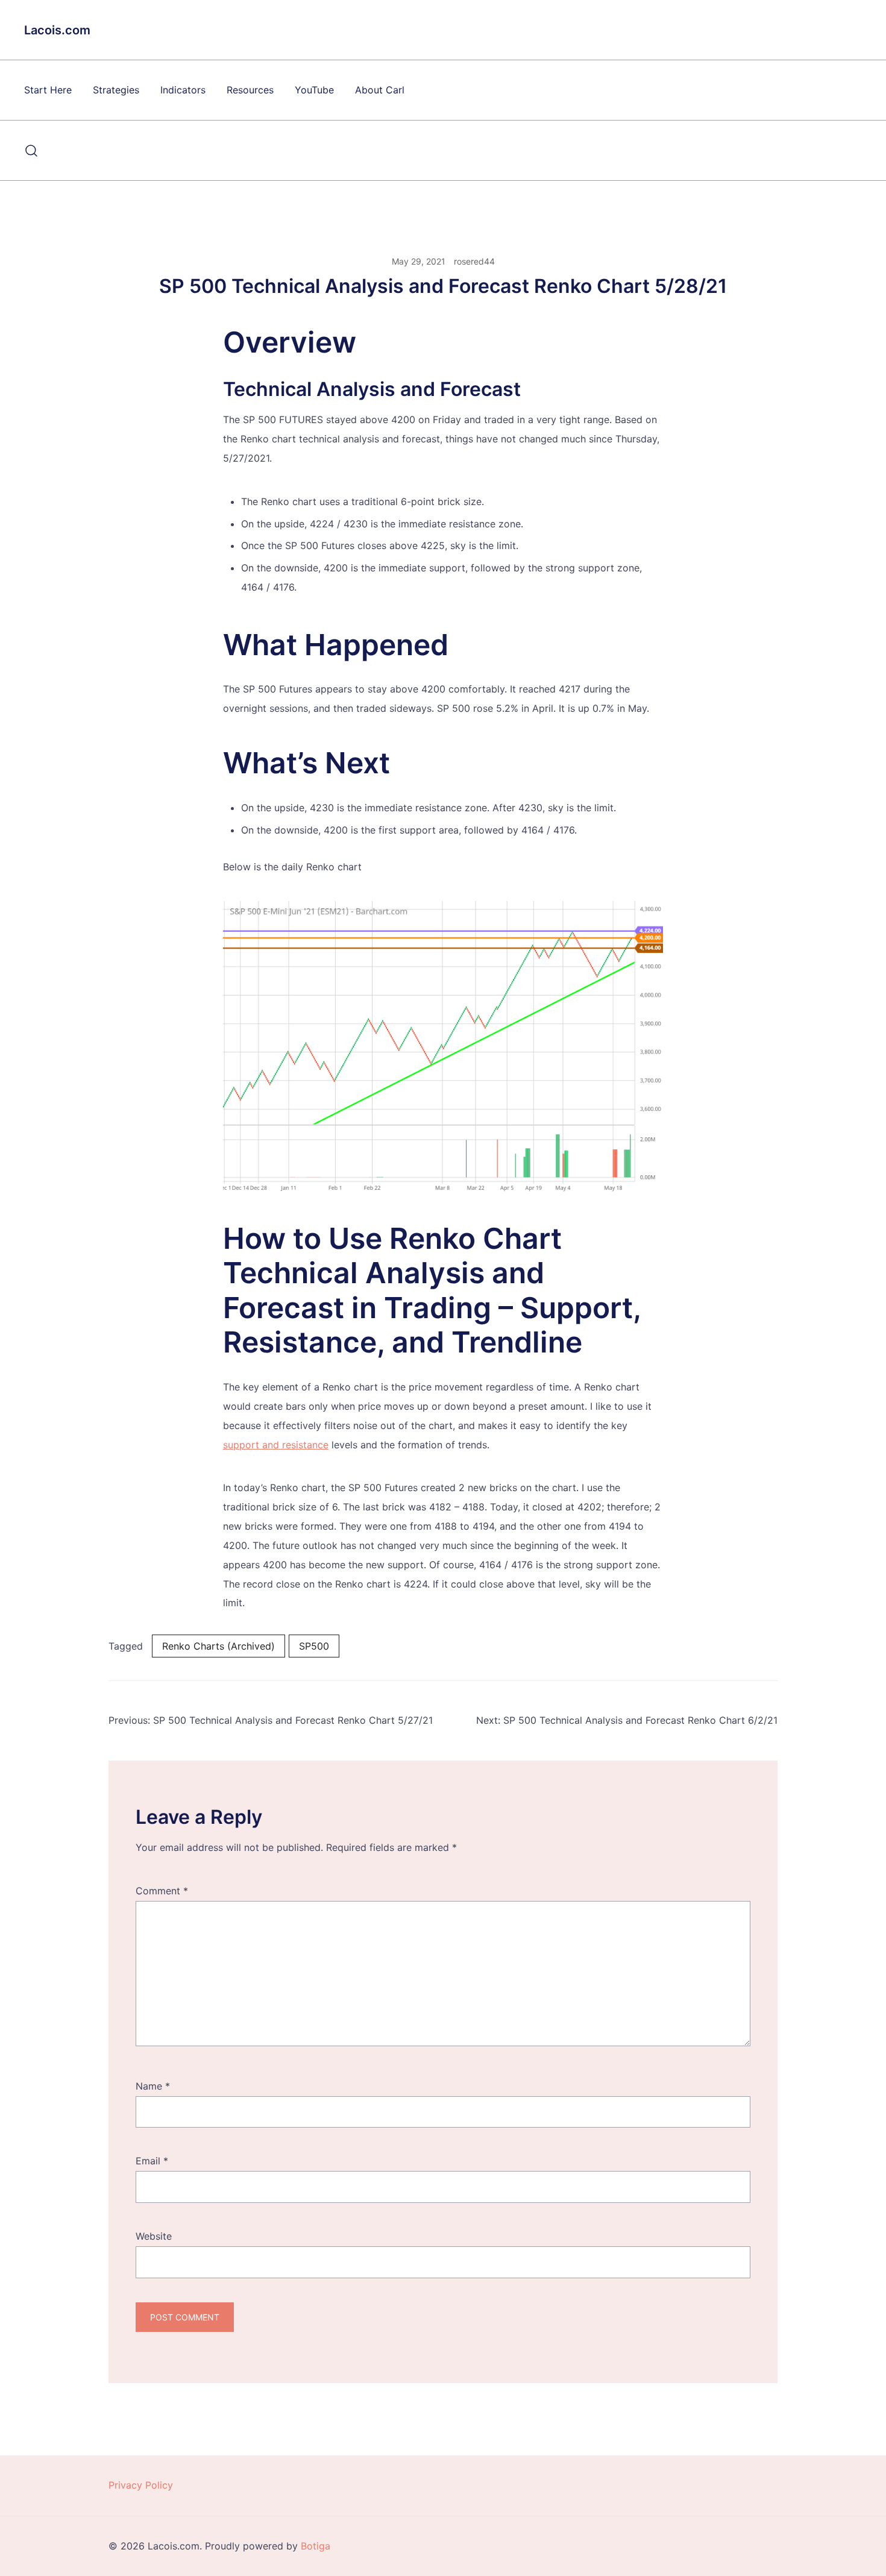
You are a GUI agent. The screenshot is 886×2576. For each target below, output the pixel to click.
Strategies (116, 90)
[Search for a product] (32, 151)
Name (153, 2086)
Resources (250, 90)
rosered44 (474, 261)
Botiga (316, 2546)
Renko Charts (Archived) (218, 1646)
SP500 (314, 1646)
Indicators (183, 90)
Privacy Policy (141, 2485)
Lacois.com (57, 30)
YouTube (314, 90)
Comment (162, 1891)
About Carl (380, 90)
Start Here (48, 90)
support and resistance (276, 1445)
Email (152, 2161)
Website (154, 2236)
